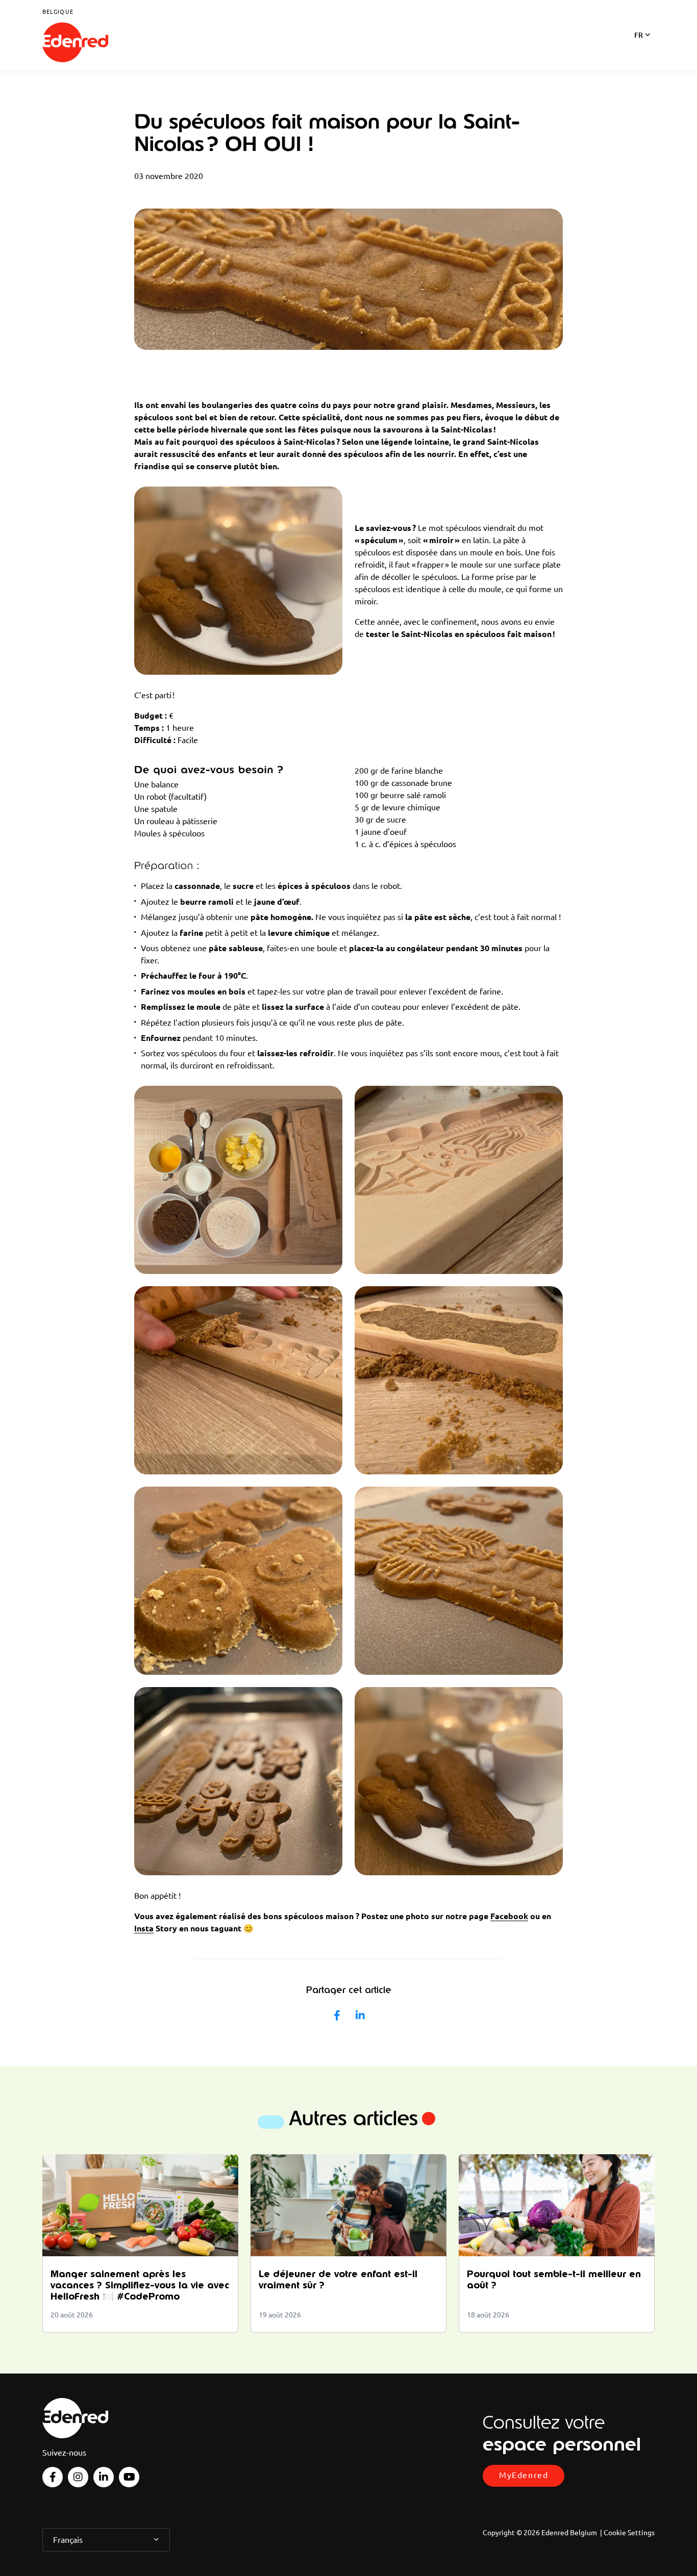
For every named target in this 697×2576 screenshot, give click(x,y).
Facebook (509, 1916)
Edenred (76, 43)
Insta (144, 1928)
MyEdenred (524, 2475)
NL (639, 48)
